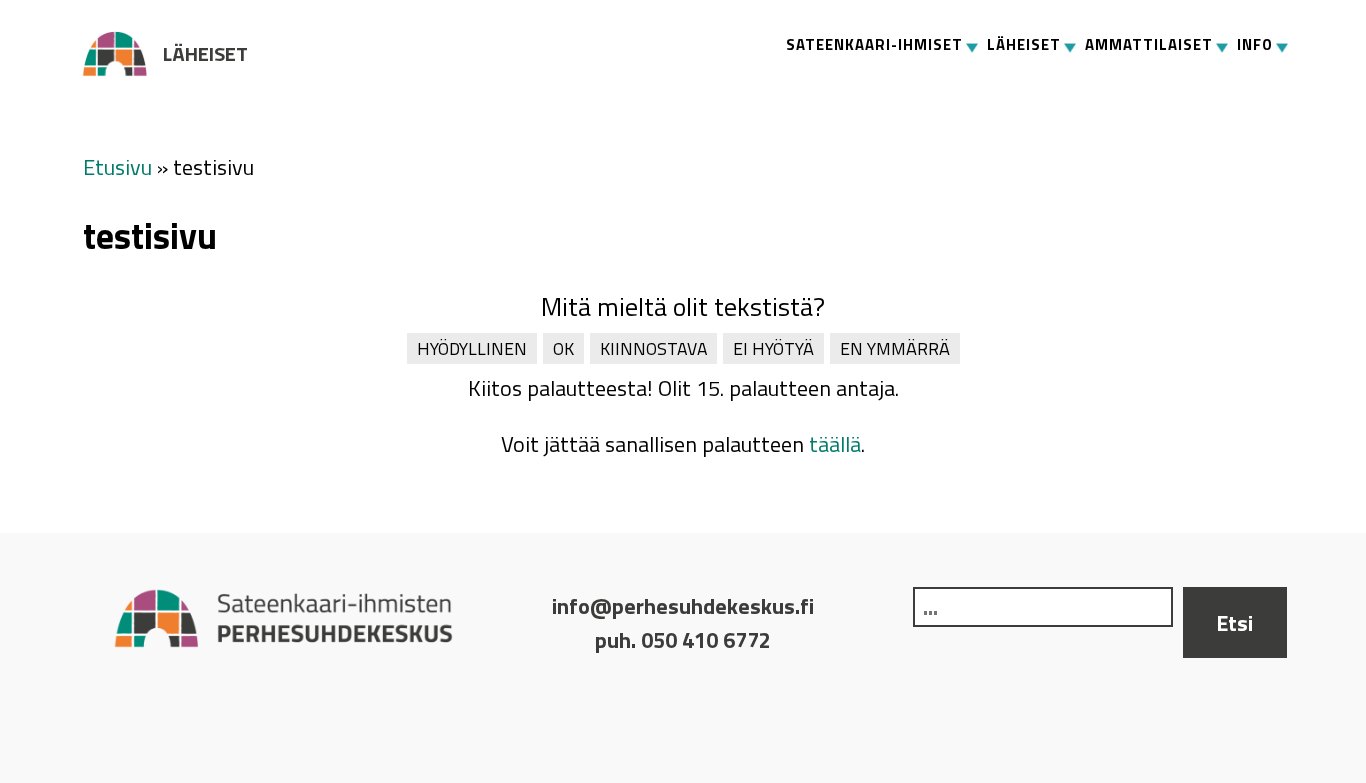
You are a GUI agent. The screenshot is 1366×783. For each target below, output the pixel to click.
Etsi (1234, 623)
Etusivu (117, 167)
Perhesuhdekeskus (123, 54)
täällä (835, 444)
